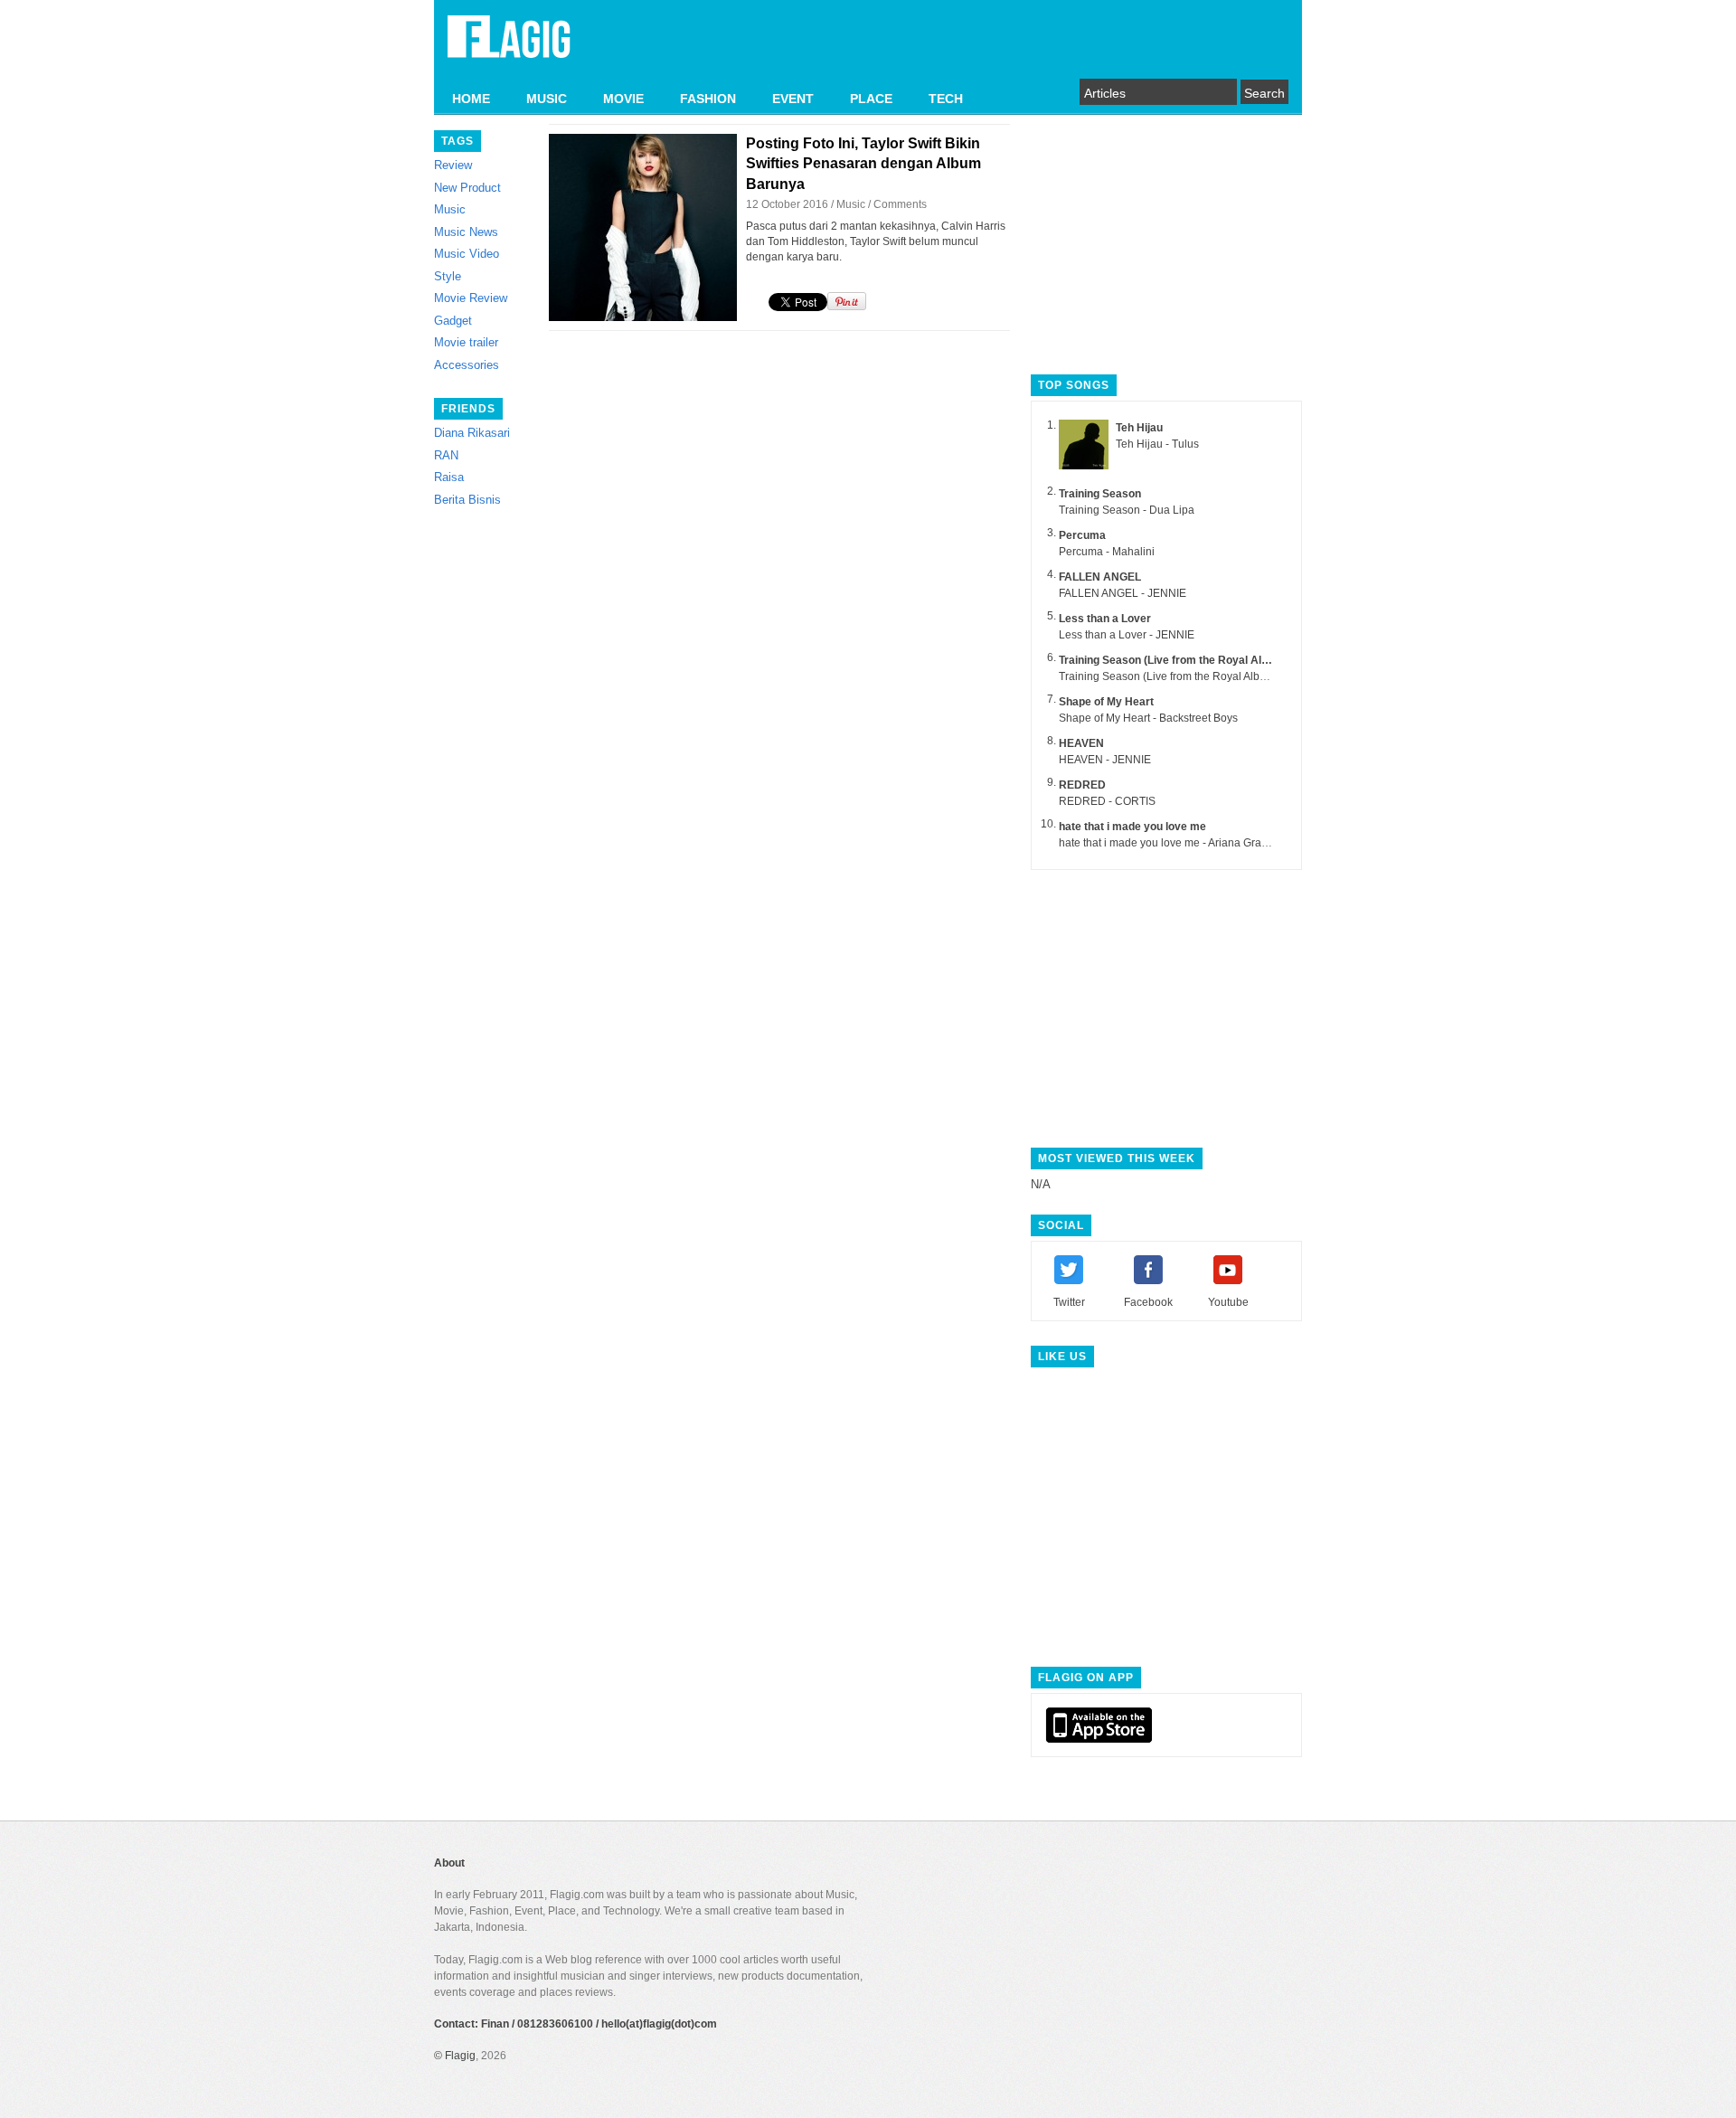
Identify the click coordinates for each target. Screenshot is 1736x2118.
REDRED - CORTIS (1107, 801)
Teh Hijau (1139, 428)
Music (450, 209)
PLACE (871, 99)
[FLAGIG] (509, 47)
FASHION (708, 99)
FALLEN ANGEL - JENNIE (1123, 593)
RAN (446, 455)
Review (453, 165)
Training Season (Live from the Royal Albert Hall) (1184, 660)
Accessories (467, 365)
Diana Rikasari (472, 433)
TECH (946, 99)
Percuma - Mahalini (1107, 552)
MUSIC (547, 99)
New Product (467, 188)
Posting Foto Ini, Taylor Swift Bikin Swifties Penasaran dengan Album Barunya (863, 164)
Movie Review (471, 298)
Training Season (1100, 494)
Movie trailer (466, 342)
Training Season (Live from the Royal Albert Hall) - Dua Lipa (1206, 676)
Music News (466, 232)
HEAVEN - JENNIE (1105, 760)
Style (448, 276)
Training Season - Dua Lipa (1127, 510)
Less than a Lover (1105, 619)
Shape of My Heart (1106, 702)
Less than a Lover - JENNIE (1127, 635)
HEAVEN (1081, 743)
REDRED (1082, 785)
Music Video (467, 254)
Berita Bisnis (467, 500)
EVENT (793, 99)
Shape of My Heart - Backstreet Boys (1148, 718)
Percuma (1082, 535)
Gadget (453, 321)
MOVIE (623, 99)
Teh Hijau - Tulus (1157, 444)
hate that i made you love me (1132, 827)
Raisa (449, 477)
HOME (471, 99)
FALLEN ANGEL (1100, 577)
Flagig (460, 2056)
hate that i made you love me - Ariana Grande (1170, 843)
